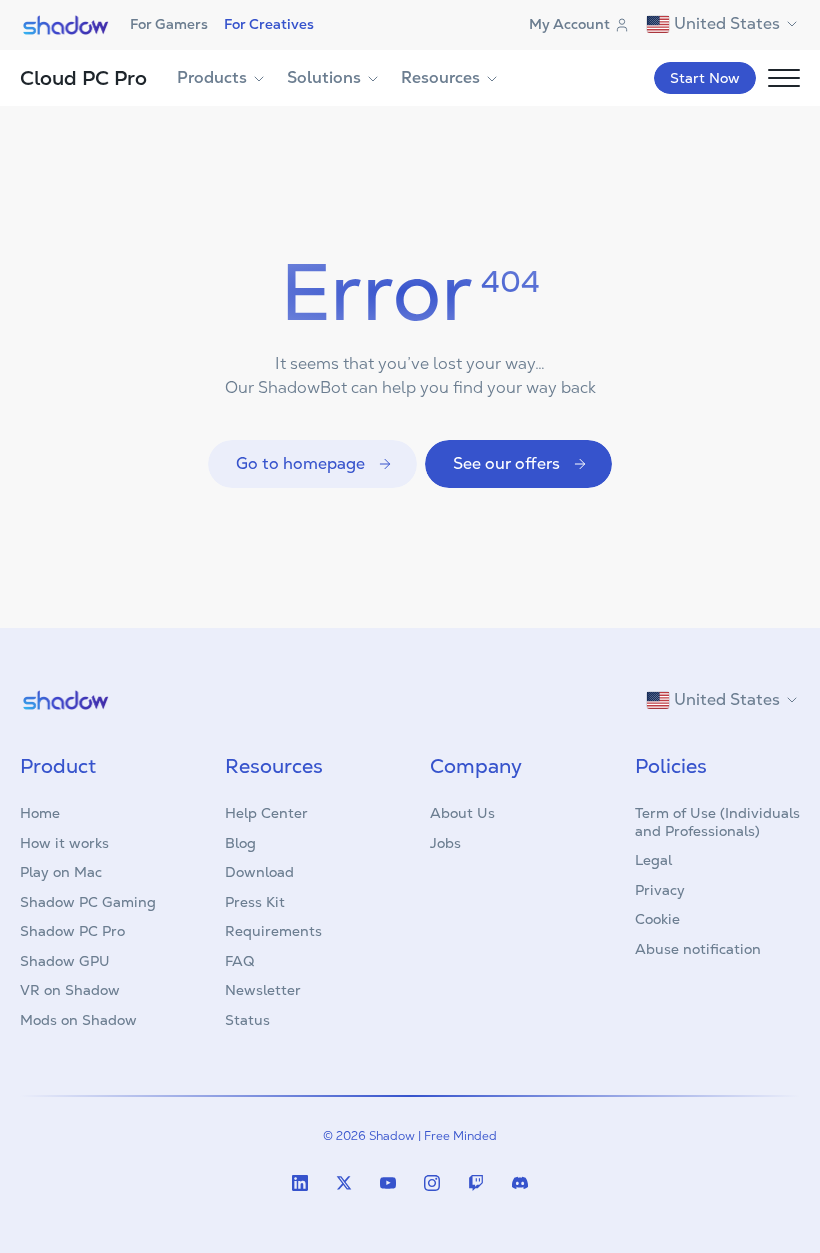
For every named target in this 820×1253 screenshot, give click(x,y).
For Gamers (169, 24)
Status (247, 1020)
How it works (64, 843)
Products (212, 77)
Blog (240, 843)
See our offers (506, 463)
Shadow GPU (65, 961)
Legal (653, 860)
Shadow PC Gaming (88, 902)
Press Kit (255, 902)
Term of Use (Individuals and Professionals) (717, 822)
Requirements (273, 931)
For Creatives (269, 24)
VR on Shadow (70, 990)
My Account (569, 24)
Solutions (324, 77)
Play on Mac (61, 872)
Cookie (657, 919)
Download (259, 872)
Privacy (660, 890)
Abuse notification (698, 949)
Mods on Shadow (78, 1020)
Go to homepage (300, 463)
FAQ (239, 961)
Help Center (266, 813)
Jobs (445, 843)
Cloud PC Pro (83, 78)
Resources (440, 77)
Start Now (705, 78)
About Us (462, 813)
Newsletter (263, 990)
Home (40, 813)
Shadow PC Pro (72, 931)
